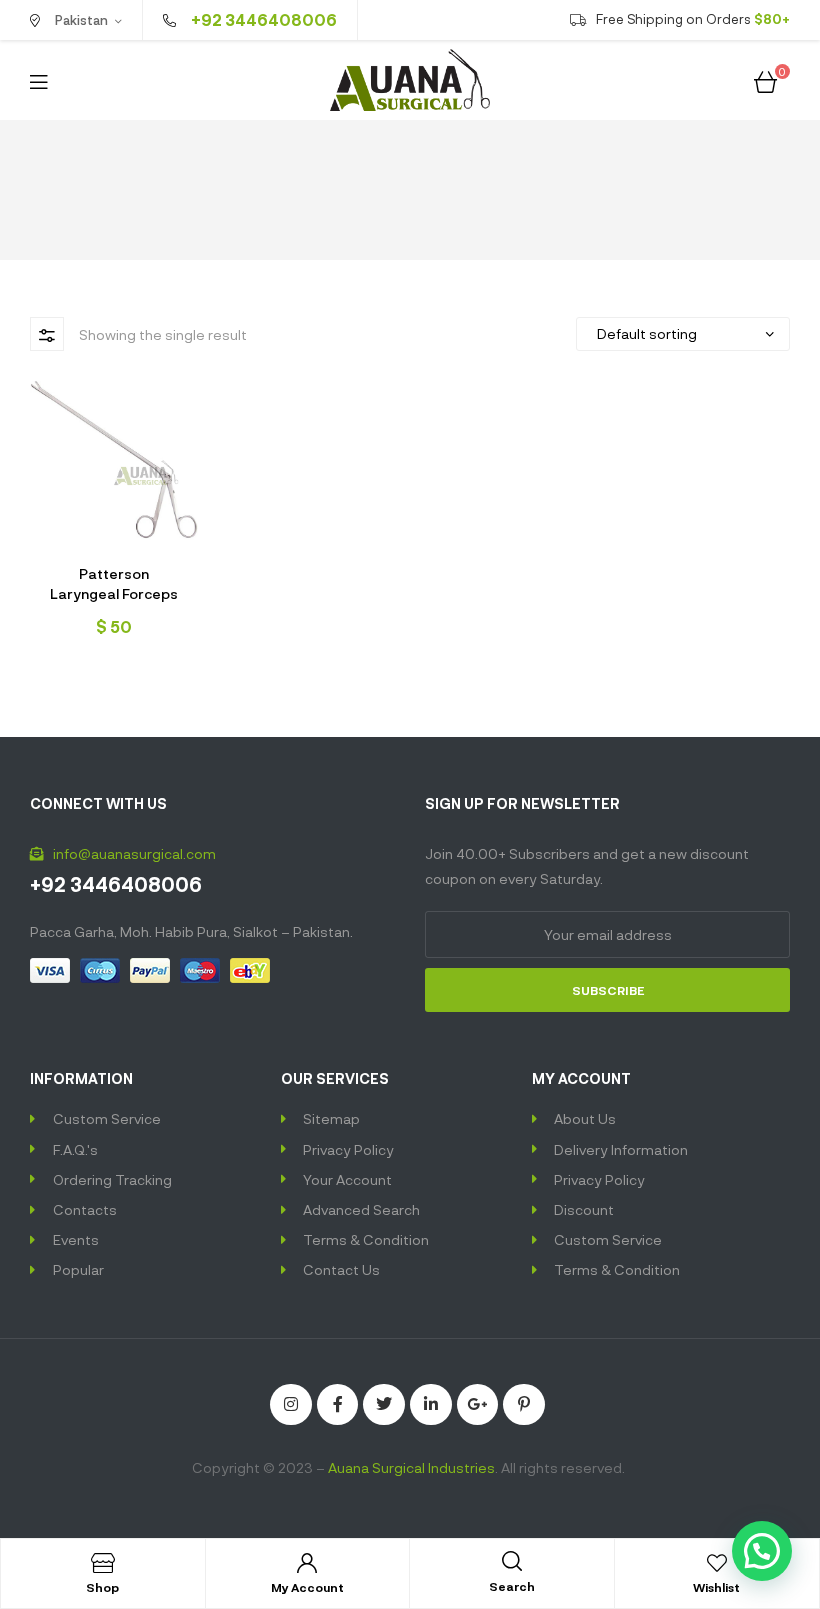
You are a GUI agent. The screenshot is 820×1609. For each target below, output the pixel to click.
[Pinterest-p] (524, 1405)
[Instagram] (291, 1405)
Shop (102, 1587)
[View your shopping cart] (765, 79)
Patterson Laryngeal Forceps (114, 583)
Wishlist (716, 1587)
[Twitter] (384, 1405)
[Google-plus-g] (478, 1405)
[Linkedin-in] (431, 1405)
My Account (307, 1587)
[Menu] (38, 80)
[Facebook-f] (338, 1405)
